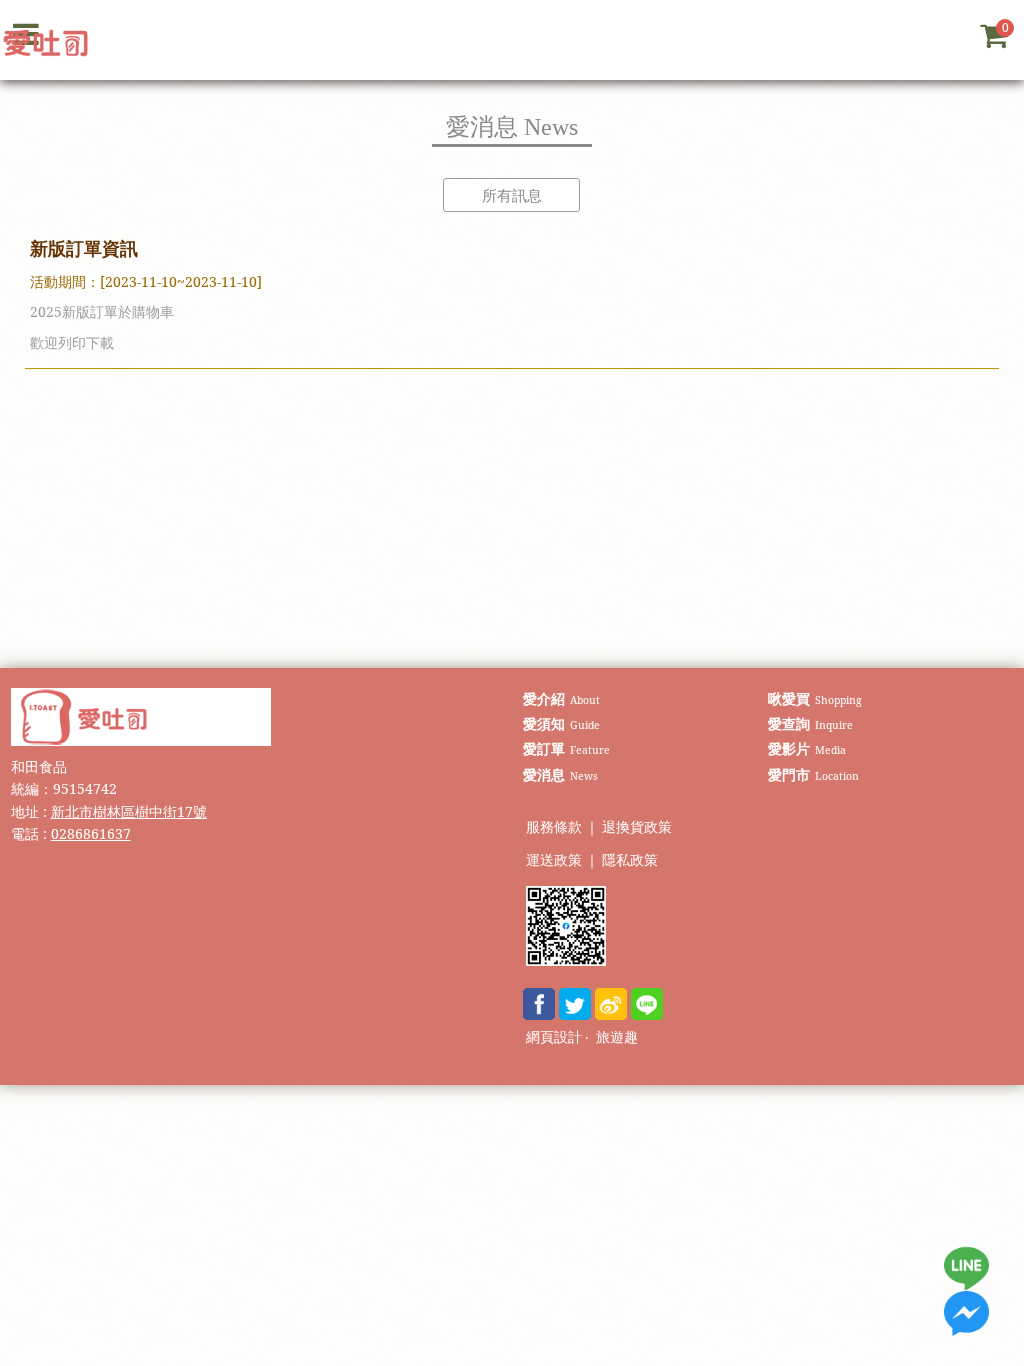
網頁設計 (554, 1037)
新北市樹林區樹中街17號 (129, 811)
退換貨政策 (637, 827)
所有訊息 (512, 195)
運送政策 (554, 860)
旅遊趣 (617, 1037)
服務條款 (554, 827)
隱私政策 (630, 860)
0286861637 (91, 833)
